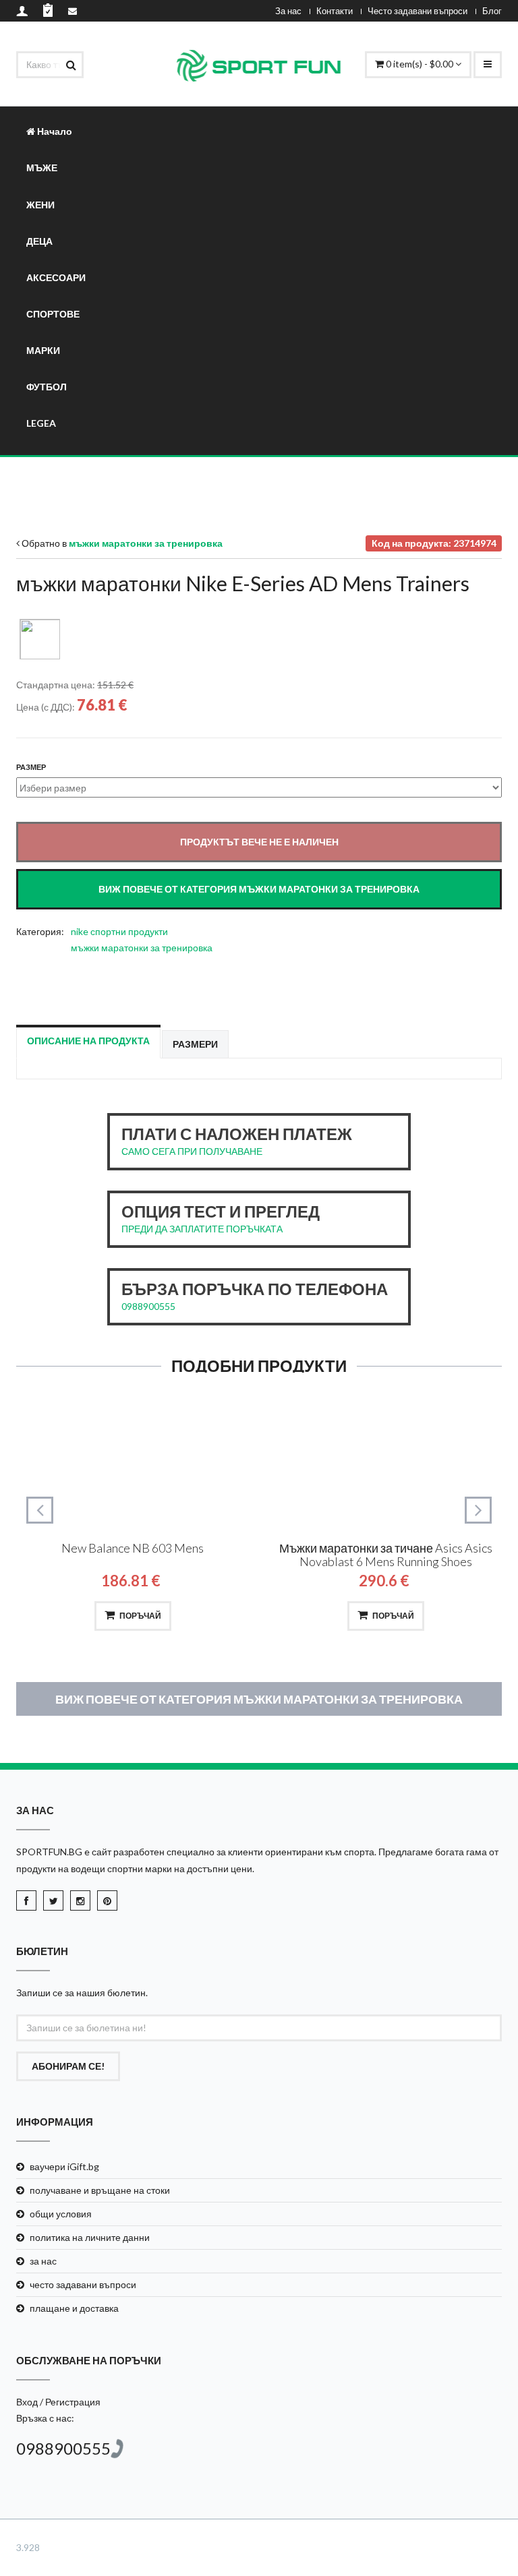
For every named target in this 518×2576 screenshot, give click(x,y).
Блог (492, 11)
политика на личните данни (90, 2237)
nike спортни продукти (119, 931)
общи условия (61, 2214)
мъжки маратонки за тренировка (142, 948)
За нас (288, 11)
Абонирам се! (68, 2066)
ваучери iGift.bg (64, 2166)
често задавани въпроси (83, 2284)
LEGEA (41, 423)
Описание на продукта (88, 1041)
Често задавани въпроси (418, 11)
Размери (195, 1044)
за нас (43, 2261)
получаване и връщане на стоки (100, 2190)
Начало (54, 131)
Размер (31, 767)
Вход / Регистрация (58, 2402)
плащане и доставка (74, 2308)
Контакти (335, 11)
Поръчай (140, 1616)
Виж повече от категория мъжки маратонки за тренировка (259, 1699)
